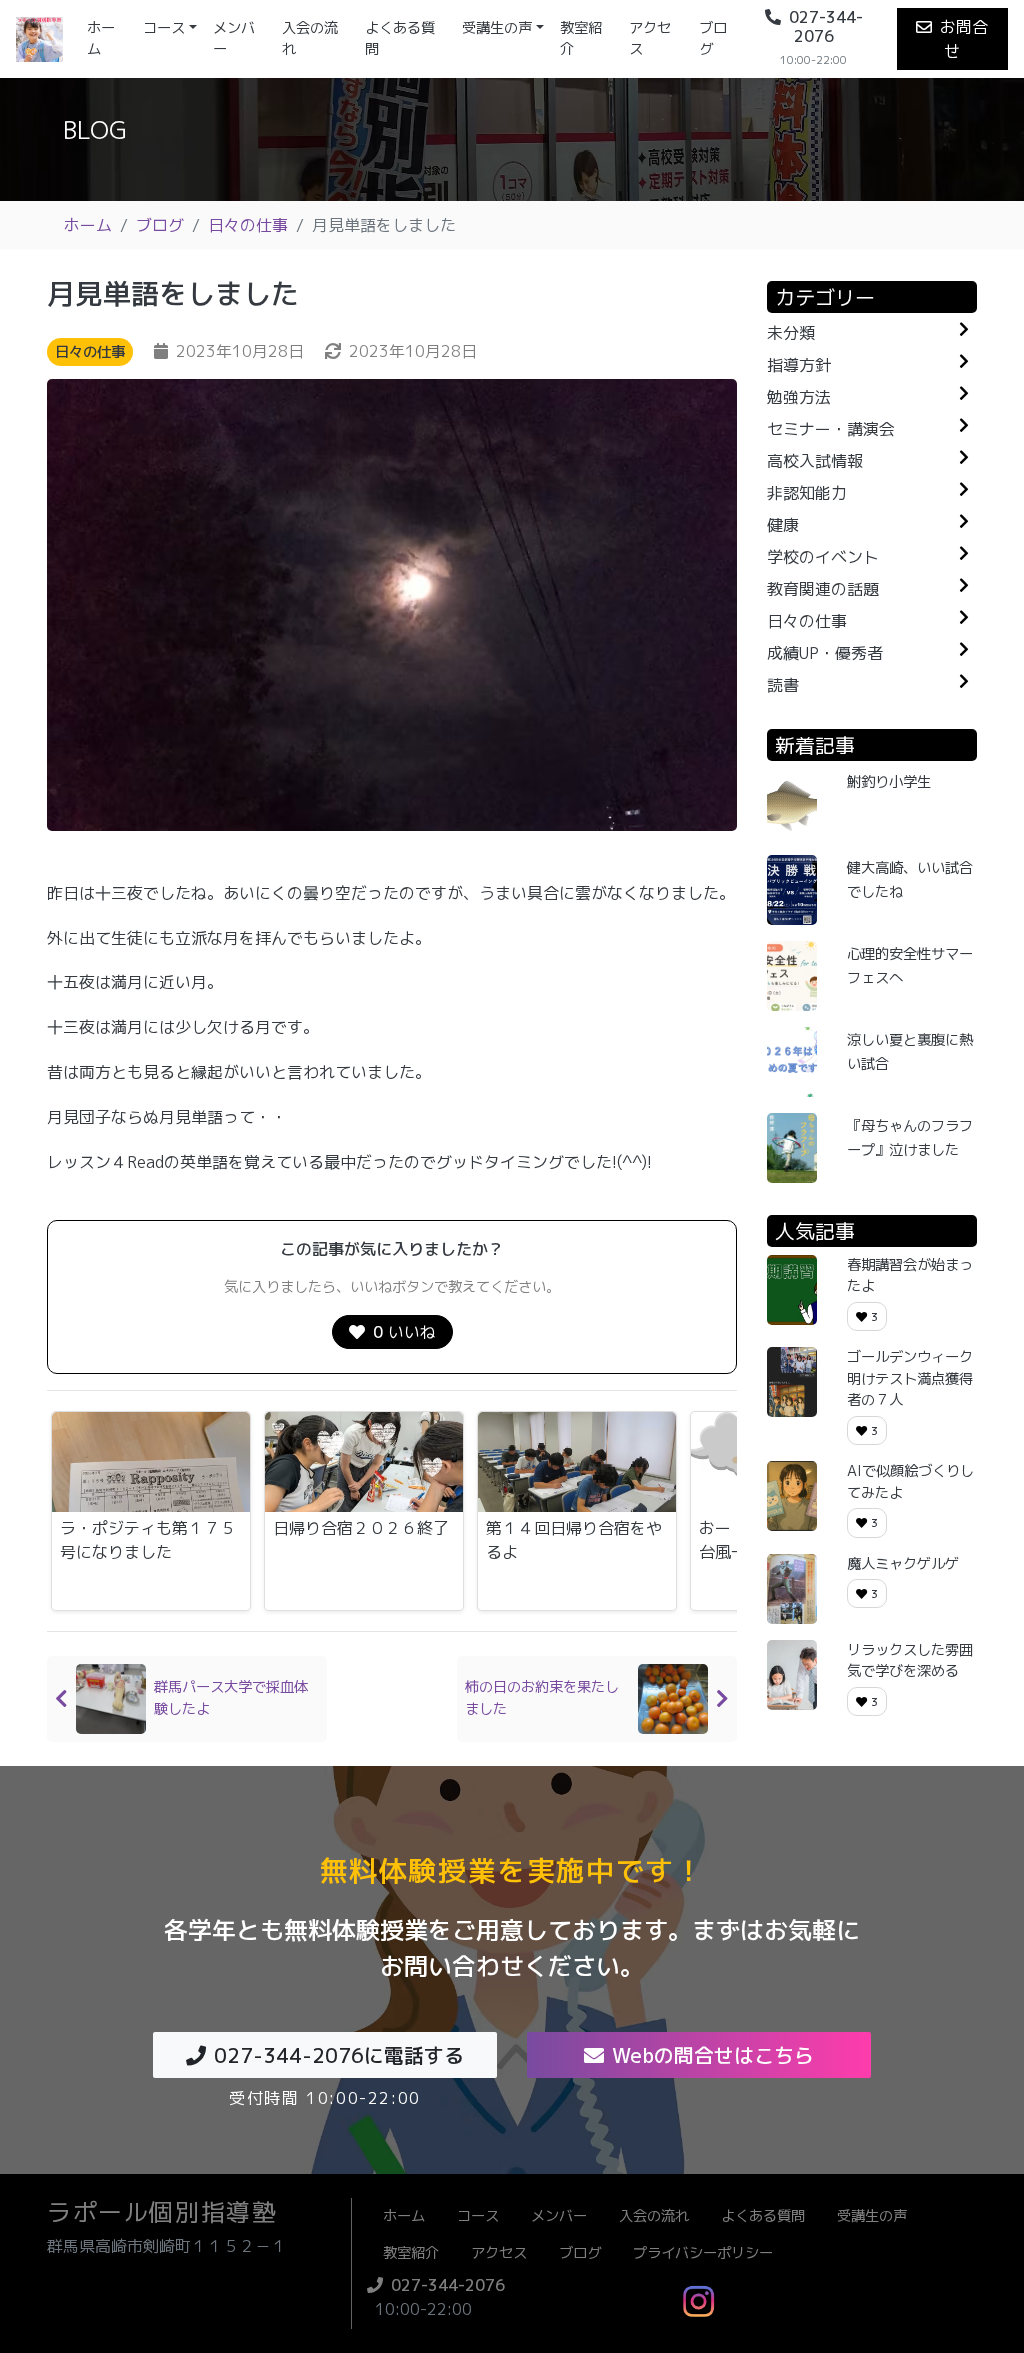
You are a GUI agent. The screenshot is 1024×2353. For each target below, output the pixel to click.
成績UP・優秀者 (825, 653)
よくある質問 (400, 39)
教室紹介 (581, 39)
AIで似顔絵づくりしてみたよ (910, 1482)
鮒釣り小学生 (889, 782)
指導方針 (799, 365)
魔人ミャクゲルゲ (903, 1564)
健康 (783, 525)
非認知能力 (807, 493)
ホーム (111, 39)
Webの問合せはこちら (713, 2055)
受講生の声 (497, 28)
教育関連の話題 (823, 589)
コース (164, 28)
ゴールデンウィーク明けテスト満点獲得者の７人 (910, 1378)
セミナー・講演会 (831, 429)
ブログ (713, 39)
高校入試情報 (815, 461)
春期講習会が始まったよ (910, 1276)
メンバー (234, 39)
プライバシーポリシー (703, 2253)
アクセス (650, 39)
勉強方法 (799, 397)
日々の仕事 (248, 225)
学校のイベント (823, 557)
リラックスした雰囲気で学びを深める (910, 1661)
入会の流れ (310, 39)
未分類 (791, 333)
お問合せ (964, 39)
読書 (783, 685)
